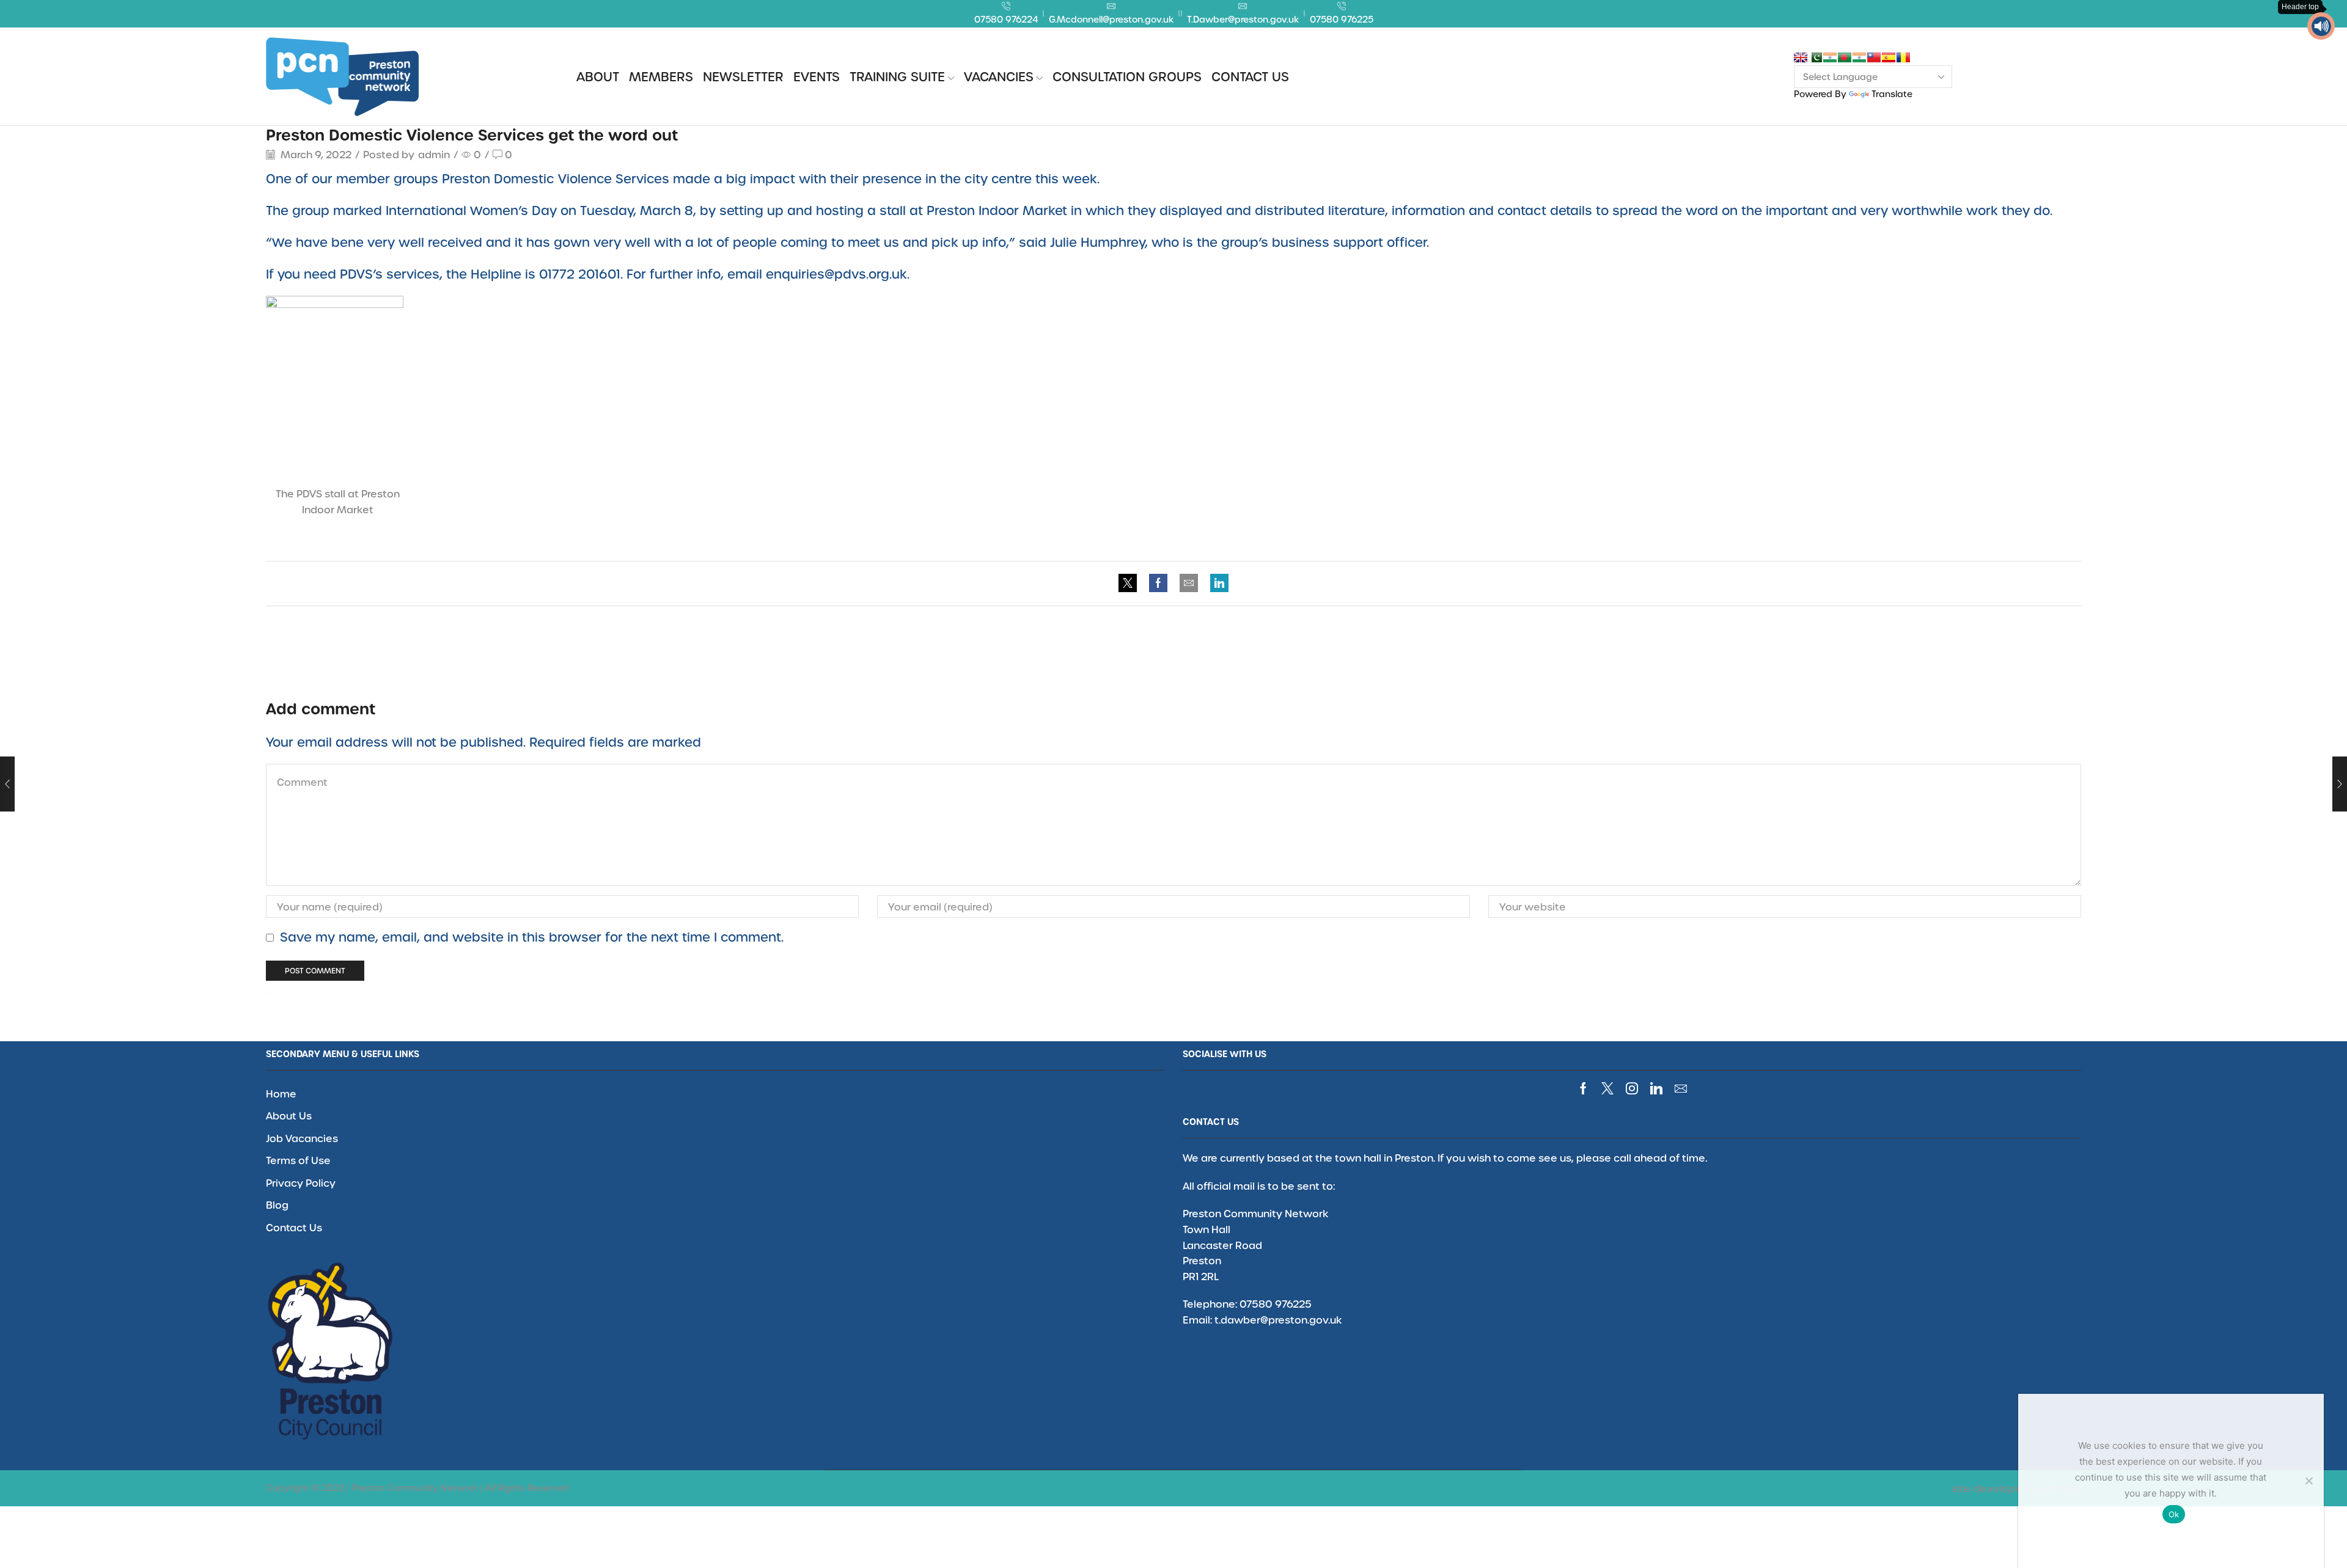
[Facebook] (1158, 583)
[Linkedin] (1656, 1088)
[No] (2308, 1481)
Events (817, 76)
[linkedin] (1216, 583)
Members (661, 76)
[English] (1801, 57)
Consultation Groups (1127, 76)
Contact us (1250, 76)
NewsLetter (743, 76)
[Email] (1681, 1088)
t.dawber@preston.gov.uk (1278, 1320)
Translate (1892, 94)
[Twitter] (1131, 583)
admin (434, 154)
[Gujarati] (1830, 57)
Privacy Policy (301, 1183)
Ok (2174, 1514)
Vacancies (999, 76)
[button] (2321, 26)
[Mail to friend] (1189, 583)
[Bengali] (1845, 57)
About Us (289, 1116)
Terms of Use (298, 1160)
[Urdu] (1815, 57)
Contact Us (294, 1227)
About (598, 76)
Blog (277, 1205)
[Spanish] (1889, 57)
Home (281, 1094)
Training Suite (897, 76)
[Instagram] (1632, 1088)
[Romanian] (1903, 57)
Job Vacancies (302, 1138)
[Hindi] (1859, 57)
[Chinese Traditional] (1874, 57)
